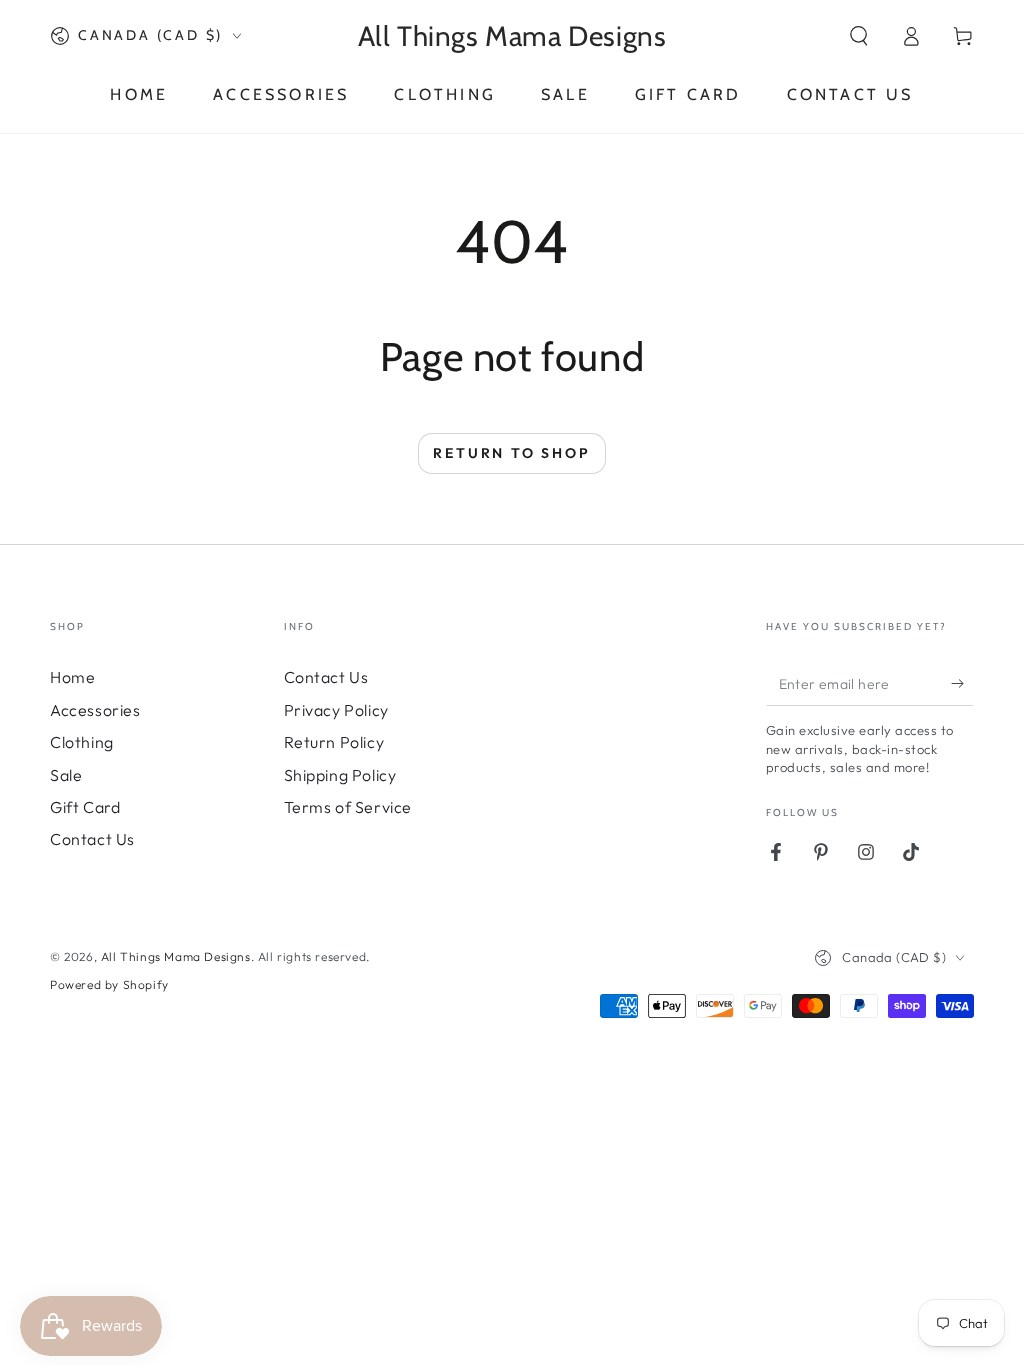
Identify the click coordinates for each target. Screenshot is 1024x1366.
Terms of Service (348, 807)
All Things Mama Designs (176, 956)
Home (72, 677)
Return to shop (511, 453)
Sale (66, 775)
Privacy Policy (336, 710)
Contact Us (92, 839)
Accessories (95, 710)
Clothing (82, 742)
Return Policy (334, 742)
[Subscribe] (962, 683)
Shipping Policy (340, 775)
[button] (859, 36)
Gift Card (85, 807)
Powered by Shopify (109, 984)
